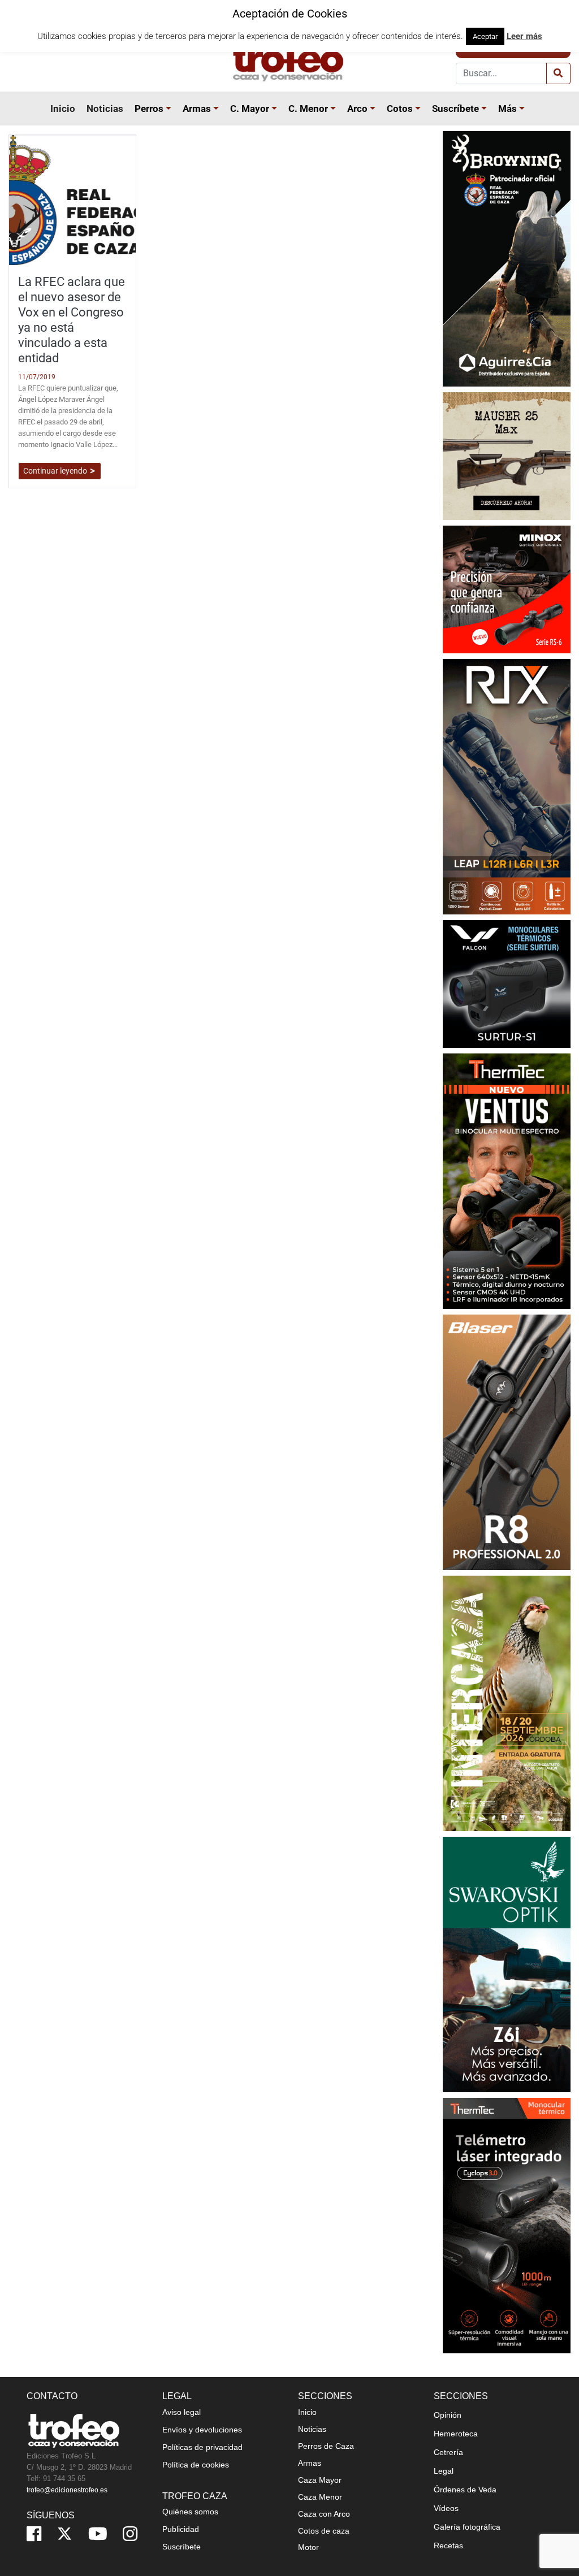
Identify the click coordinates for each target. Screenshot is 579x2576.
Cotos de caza (324, 2531)
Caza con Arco (324, 2514)
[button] (170, 109)
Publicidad (181, 2529)
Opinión (448, 2415)
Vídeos (446, 2508)
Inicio (63, 109)
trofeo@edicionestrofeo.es (67, 2490)
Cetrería (448, 2452)
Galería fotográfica (467, 2527)
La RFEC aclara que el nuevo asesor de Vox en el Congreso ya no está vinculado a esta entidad (72, 319)
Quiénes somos (190, 2512)
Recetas (448, 2545)
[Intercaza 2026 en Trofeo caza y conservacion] (507, 1703)
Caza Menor (320, 2497)
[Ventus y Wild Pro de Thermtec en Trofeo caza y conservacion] (507, 1180)
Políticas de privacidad (202, 2447)
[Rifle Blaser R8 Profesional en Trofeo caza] (507, 1441)
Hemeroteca (456, 2434)
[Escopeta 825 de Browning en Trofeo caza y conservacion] (507, 258)
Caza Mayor (320, 2480)
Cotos (400, 109)
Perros (149, 109)
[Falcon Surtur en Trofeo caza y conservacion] (507, 983)
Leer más (524, 36)
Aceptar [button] (485, 36)
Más (507, 109)
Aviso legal (182, 2412)
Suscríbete (455, 109)
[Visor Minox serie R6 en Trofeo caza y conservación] (507, 589)
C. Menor (308, 109)
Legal (444, 2471)
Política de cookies (196, 2465)
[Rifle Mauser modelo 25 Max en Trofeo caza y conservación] (507, 455)
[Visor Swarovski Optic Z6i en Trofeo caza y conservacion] (507, 1964)
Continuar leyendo (56, 471)
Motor (308, 2547)
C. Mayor (250, 109)
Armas (197, 109)
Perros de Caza (326, 2446)
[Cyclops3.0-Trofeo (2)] (507, 2225)
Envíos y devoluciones (202, 2430)
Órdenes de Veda (465, 2490)
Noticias (105, 109)
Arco (357, 109)
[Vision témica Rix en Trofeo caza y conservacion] (507, 786)
